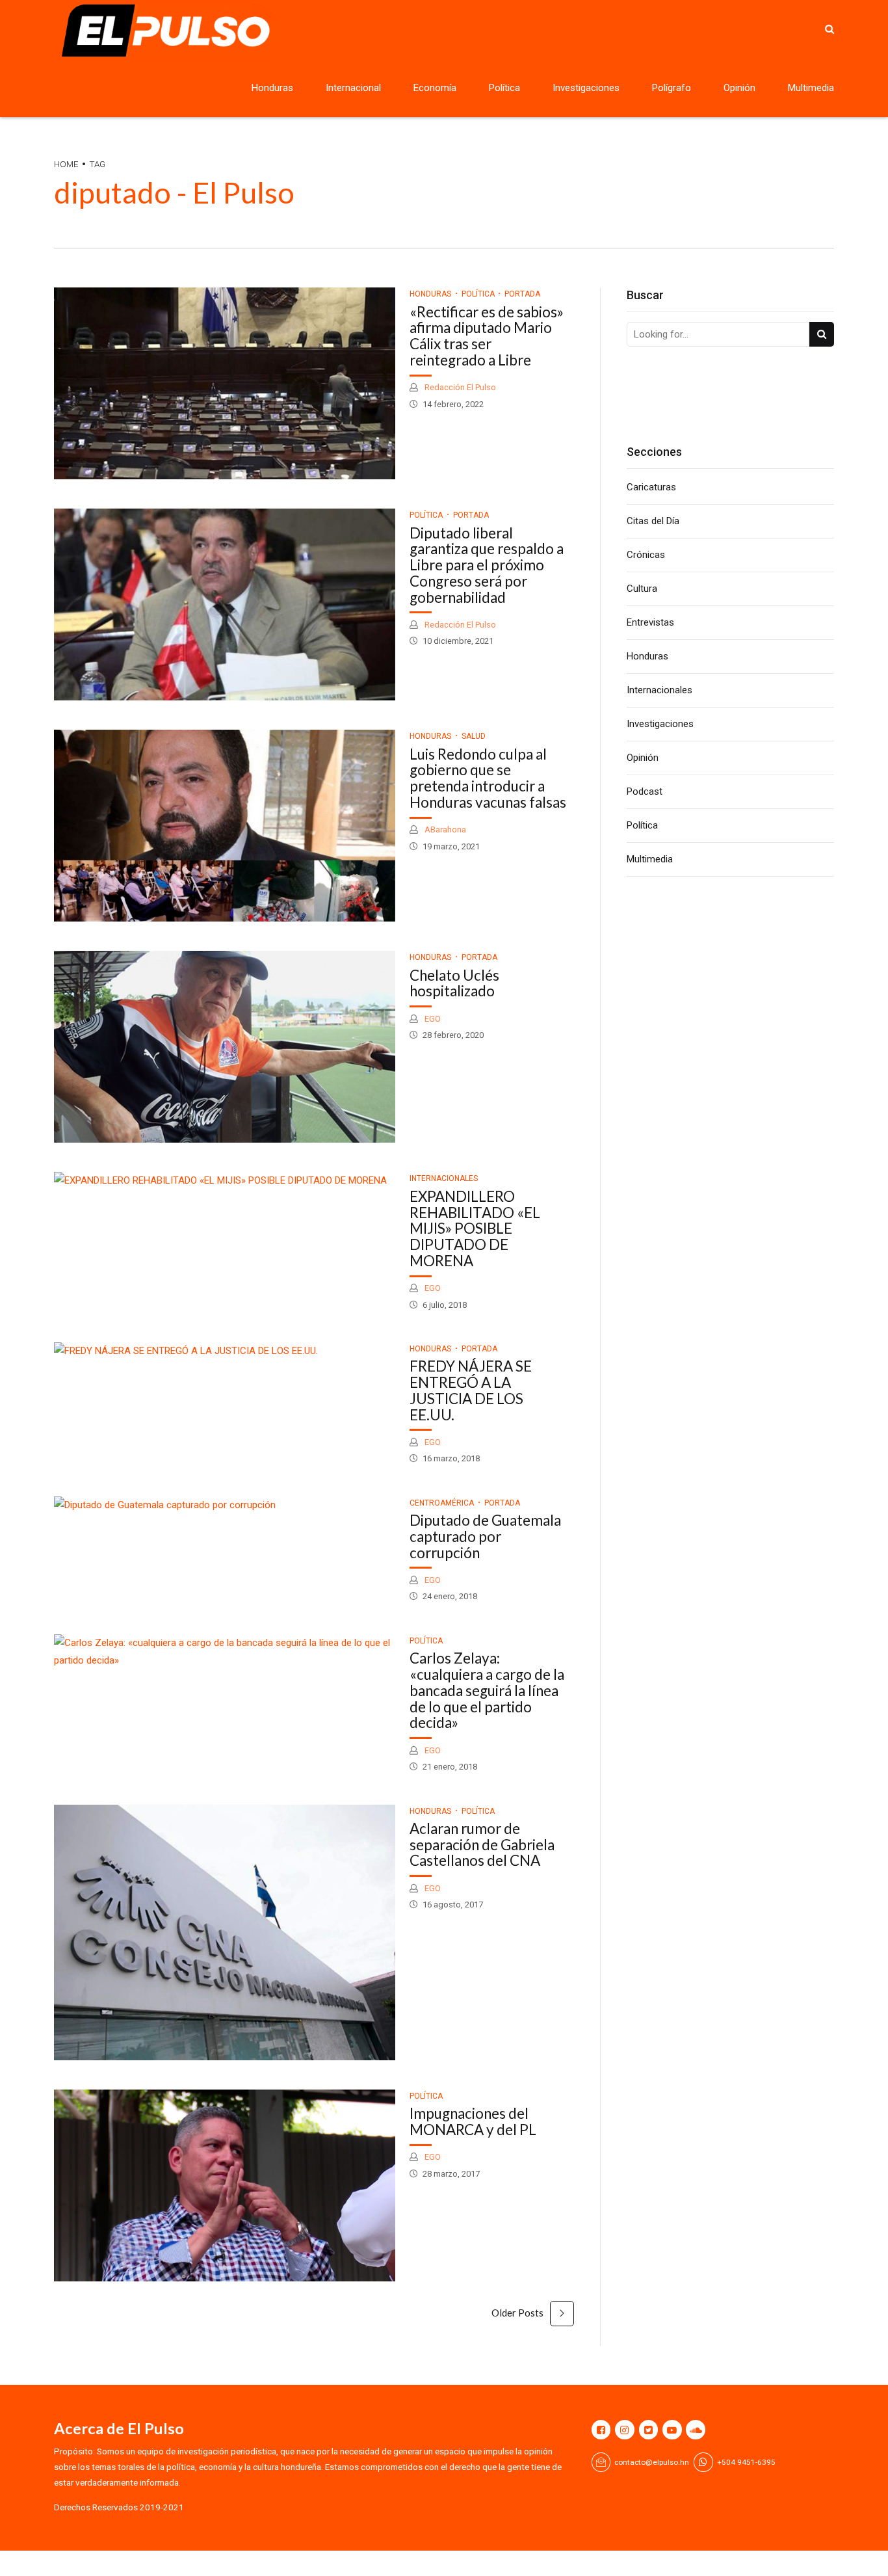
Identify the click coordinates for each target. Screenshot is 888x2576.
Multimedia (811, 88)
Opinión (739, 88)
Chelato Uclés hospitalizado (454, 983)
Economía (435, 88)
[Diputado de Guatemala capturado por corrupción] (225, 1505)
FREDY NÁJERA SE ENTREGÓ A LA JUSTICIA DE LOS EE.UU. (471, 1390)
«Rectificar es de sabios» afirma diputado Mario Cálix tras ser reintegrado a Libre (487, 336)
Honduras (272, 88)
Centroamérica (442, 1503)
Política (504, 88)
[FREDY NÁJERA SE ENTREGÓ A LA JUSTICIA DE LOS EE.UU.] (225, 1351)
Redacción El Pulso (459, 387)
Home (66, 164)
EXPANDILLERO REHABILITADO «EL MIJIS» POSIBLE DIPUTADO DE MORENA (475, 1228)
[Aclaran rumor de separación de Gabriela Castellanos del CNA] (225, 1932)
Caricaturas (651, 487)
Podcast (645, 791)
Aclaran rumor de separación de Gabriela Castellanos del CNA (482, 1845)
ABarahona (444, 830)
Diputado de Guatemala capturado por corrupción (485, 1536)
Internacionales (444, 1178)
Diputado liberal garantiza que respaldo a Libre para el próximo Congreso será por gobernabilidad (487, 565)
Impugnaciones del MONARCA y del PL (473, 2121)
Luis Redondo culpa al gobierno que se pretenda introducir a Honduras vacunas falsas (488, 778)
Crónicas (646, 555)
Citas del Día (653, 521)
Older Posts (517, 2313)
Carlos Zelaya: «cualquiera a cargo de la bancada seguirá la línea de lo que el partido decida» (487, 1690)
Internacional (353, 88)
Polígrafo (672, 88)
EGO (432, 1019)
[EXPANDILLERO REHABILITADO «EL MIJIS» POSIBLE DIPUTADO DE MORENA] (225, 1181)
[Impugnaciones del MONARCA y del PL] (225, 2185)
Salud (474, 736)
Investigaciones (586, 88)
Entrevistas (650, 622)
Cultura (642, 589)
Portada (522, 294)
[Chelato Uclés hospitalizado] (225, 1047)
